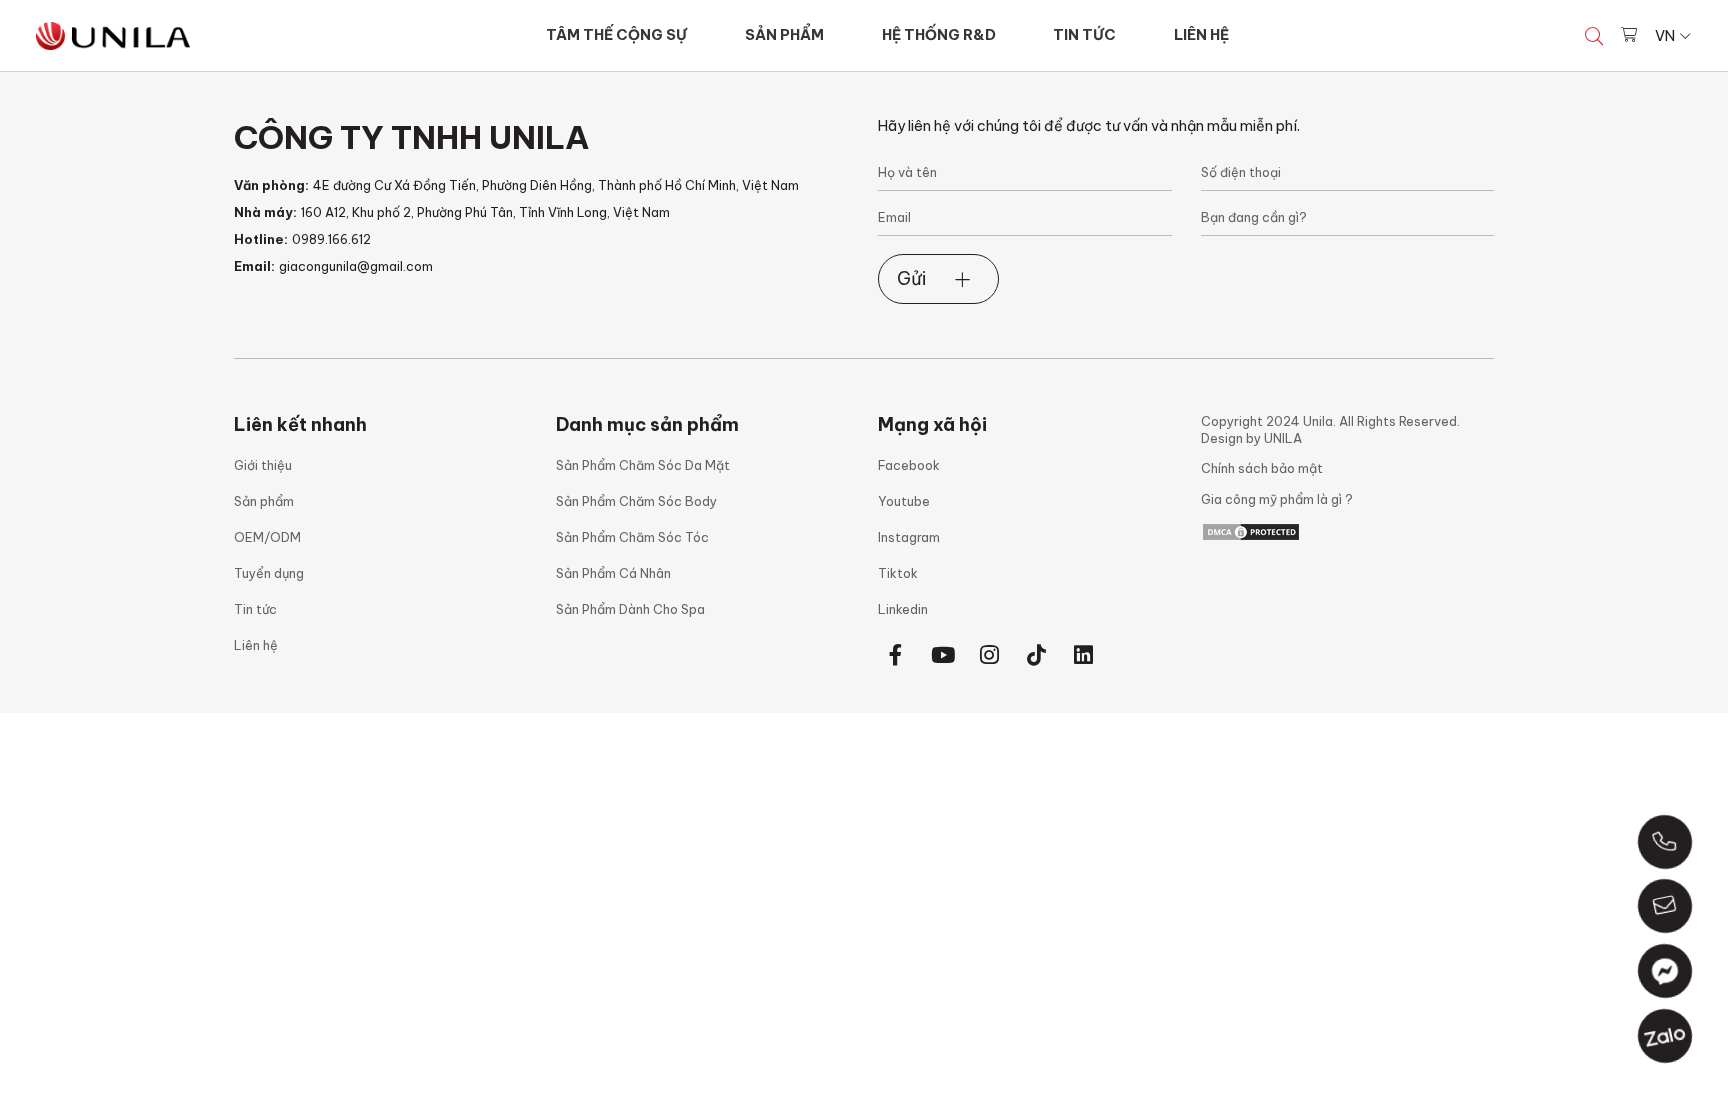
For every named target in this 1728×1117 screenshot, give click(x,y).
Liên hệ (256, 645)
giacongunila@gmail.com (356, 266)
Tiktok (898, 573)
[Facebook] (896, 656)
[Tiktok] (1037, 656)
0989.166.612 (331, 239)
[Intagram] (990, 656)
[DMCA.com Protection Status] (1251, 530)
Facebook (909, 465)
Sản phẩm (264, 501)
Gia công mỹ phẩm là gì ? (1277, 499)
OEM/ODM (267, 537)
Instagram (909, 537)
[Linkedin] (1084, 656)
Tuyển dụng (269, 573)
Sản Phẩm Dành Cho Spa (630, 609)
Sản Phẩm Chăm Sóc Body (636, 501)
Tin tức (255, 609)
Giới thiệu (263, 465)
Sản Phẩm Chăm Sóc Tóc (632, 537)
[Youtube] (943, 656)
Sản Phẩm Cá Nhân (613, 573)
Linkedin (903, 609)
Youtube (904, 501)
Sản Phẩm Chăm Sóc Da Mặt (643, 465)
